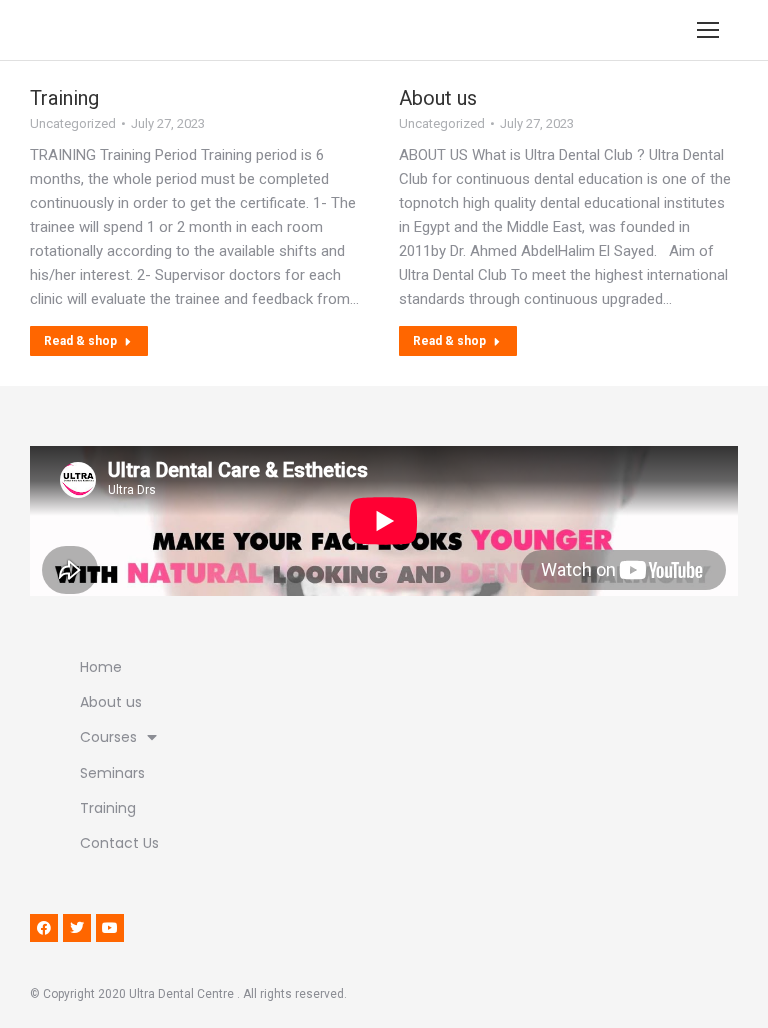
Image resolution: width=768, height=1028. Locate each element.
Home (101, 667)
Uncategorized (73, 123)
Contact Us (119, 843)
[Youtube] (110, 928)
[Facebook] (44, 928)
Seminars (112, 773)
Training (64, 98)
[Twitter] (77, 928)
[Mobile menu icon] (708, 30)
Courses (108, 737)
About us (438, 98)
